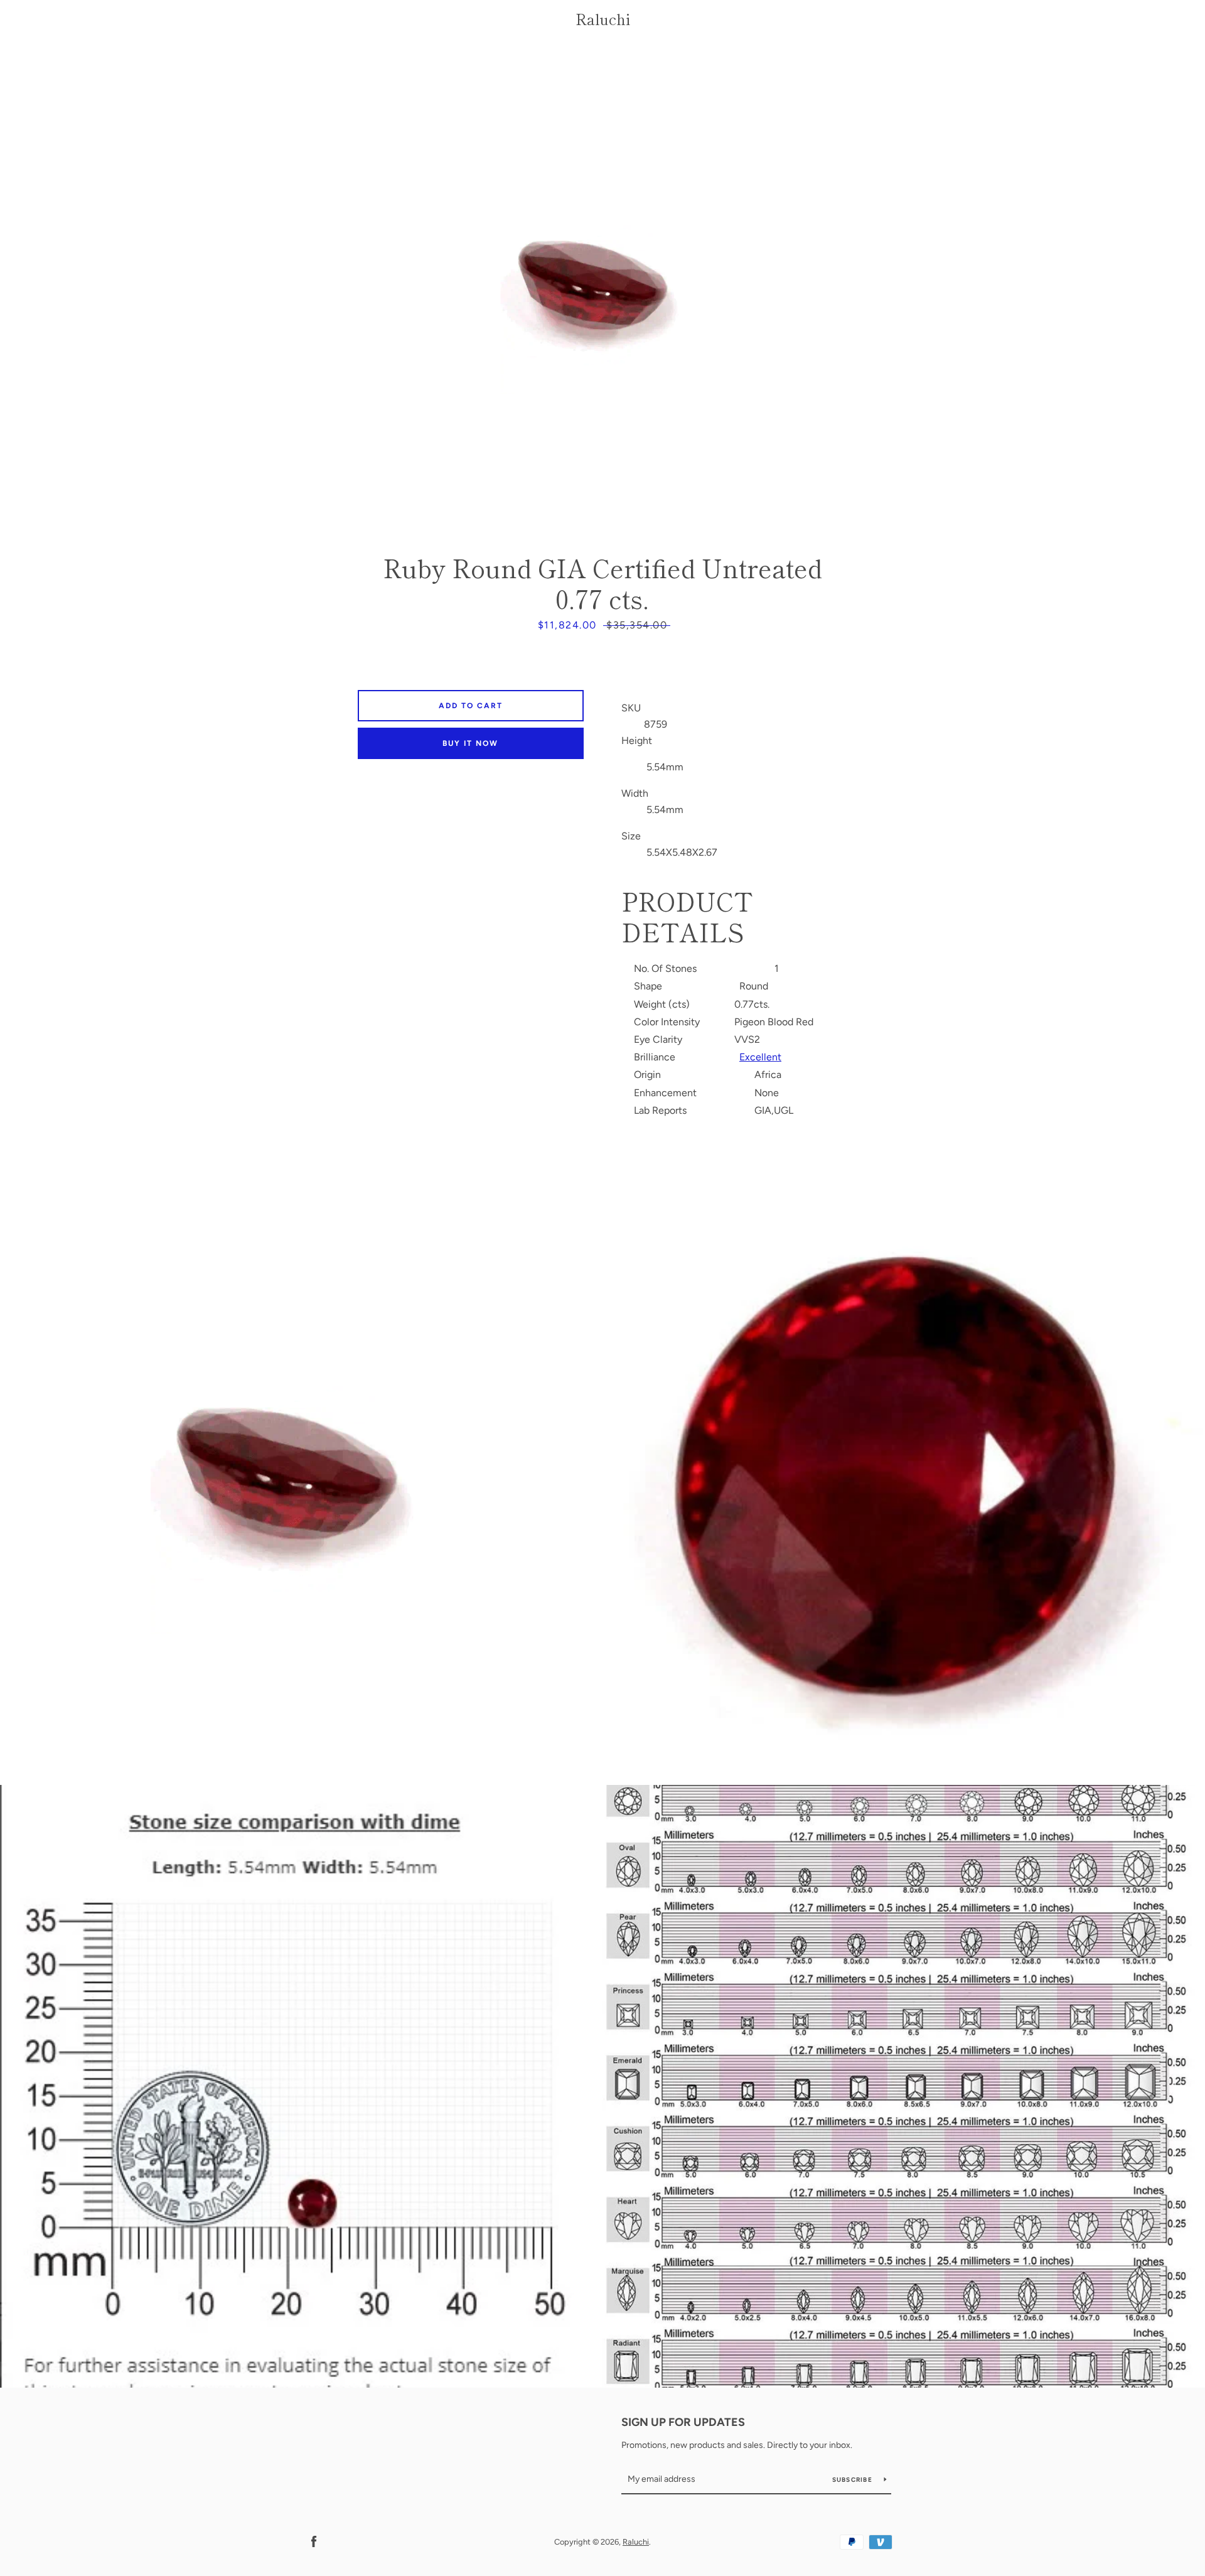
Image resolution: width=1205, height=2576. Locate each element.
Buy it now (470, 743)
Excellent (760, 1057)
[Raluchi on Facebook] (314, 2541)
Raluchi (603, 19)
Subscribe (854, 2480)
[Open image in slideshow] (602, 292)
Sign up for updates (683, 2422)
